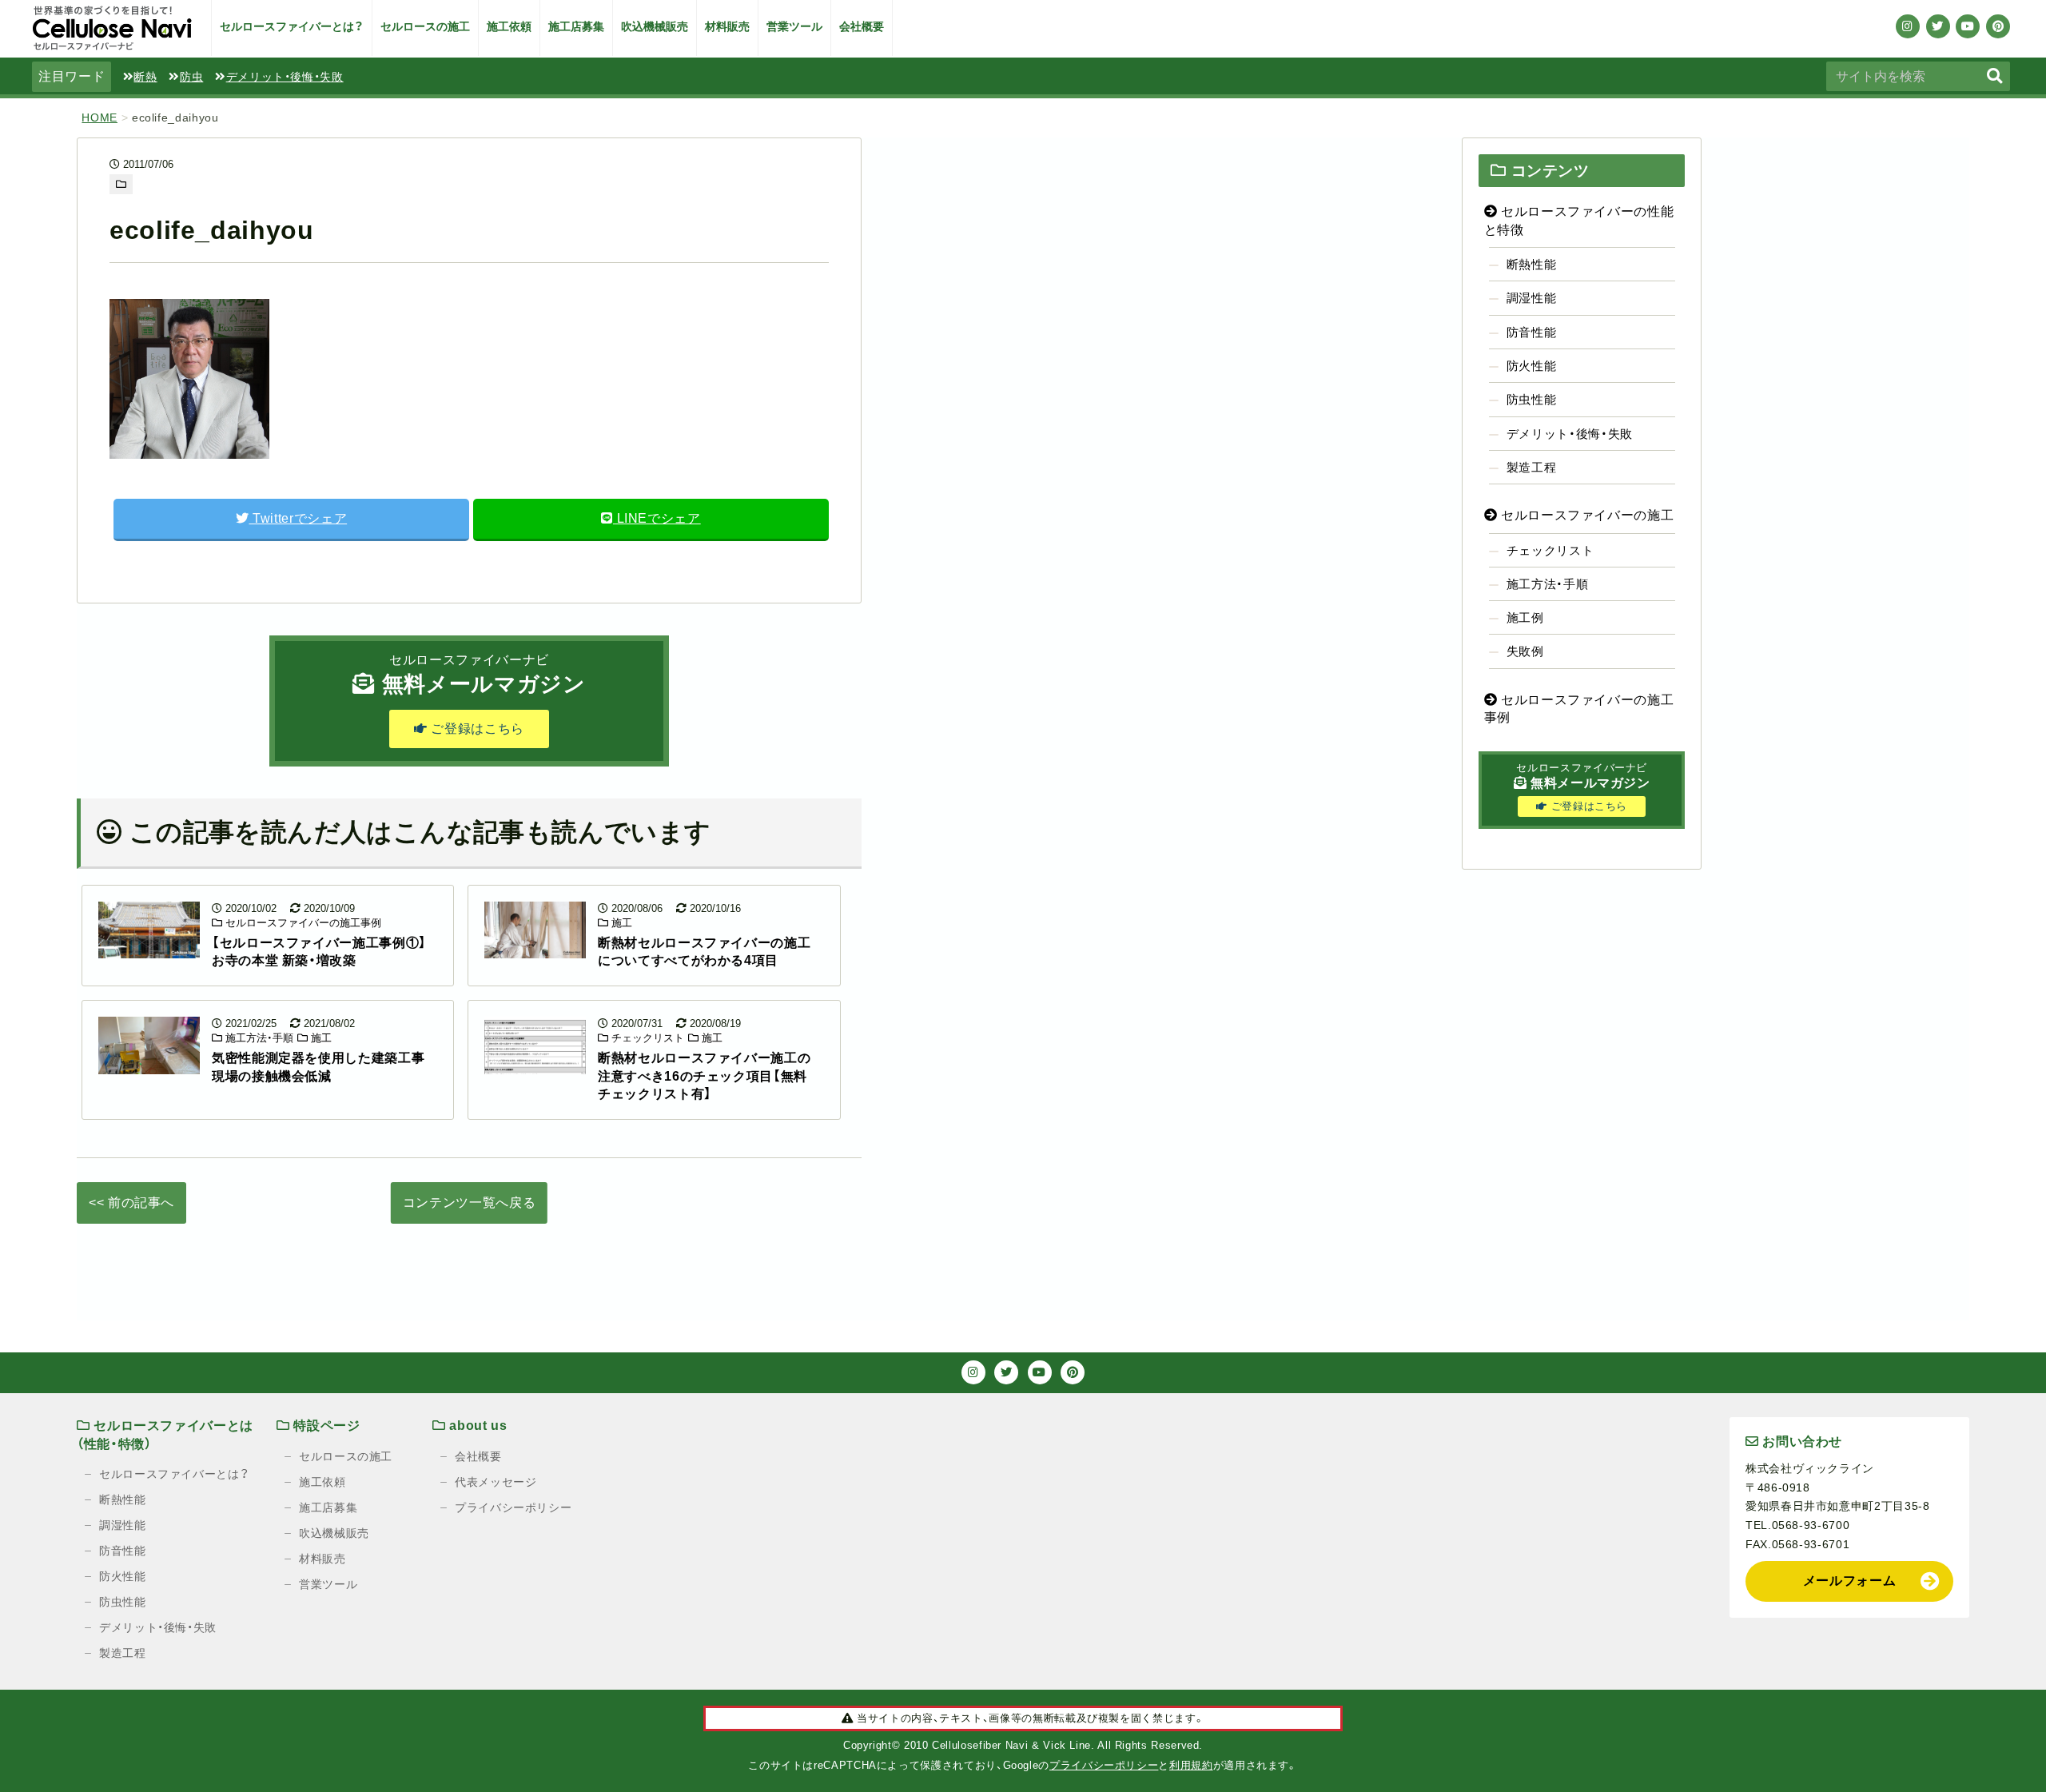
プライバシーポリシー (513, 1507)
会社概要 (862, 26)
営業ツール (794, 26)
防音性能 (1532, 332)
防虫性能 (1532, 399)
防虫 (191, 77)
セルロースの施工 (425, 26)
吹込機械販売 (655, 26)
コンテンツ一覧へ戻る (469, 1203)
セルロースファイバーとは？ (292, 26)
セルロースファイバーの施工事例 (302, 923)
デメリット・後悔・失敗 (285, 77)
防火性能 (1532, 366)
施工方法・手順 (258, 1038)
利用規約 (1191, 1765)
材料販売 (727, 26)
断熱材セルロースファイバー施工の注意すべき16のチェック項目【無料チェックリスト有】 (704, 1076)
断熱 (145, 77)
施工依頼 (509, 26)
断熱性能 (1532, 264)
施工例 (1525, 617)
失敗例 (1525, 651)
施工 (620, 923)
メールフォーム (1849, 1581)
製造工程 (1532, 467)
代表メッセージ (496, 1482)
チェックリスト (646, 1038)
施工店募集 (576, 26)
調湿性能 (1532, 298)
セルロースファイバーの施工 (1585, 515)
